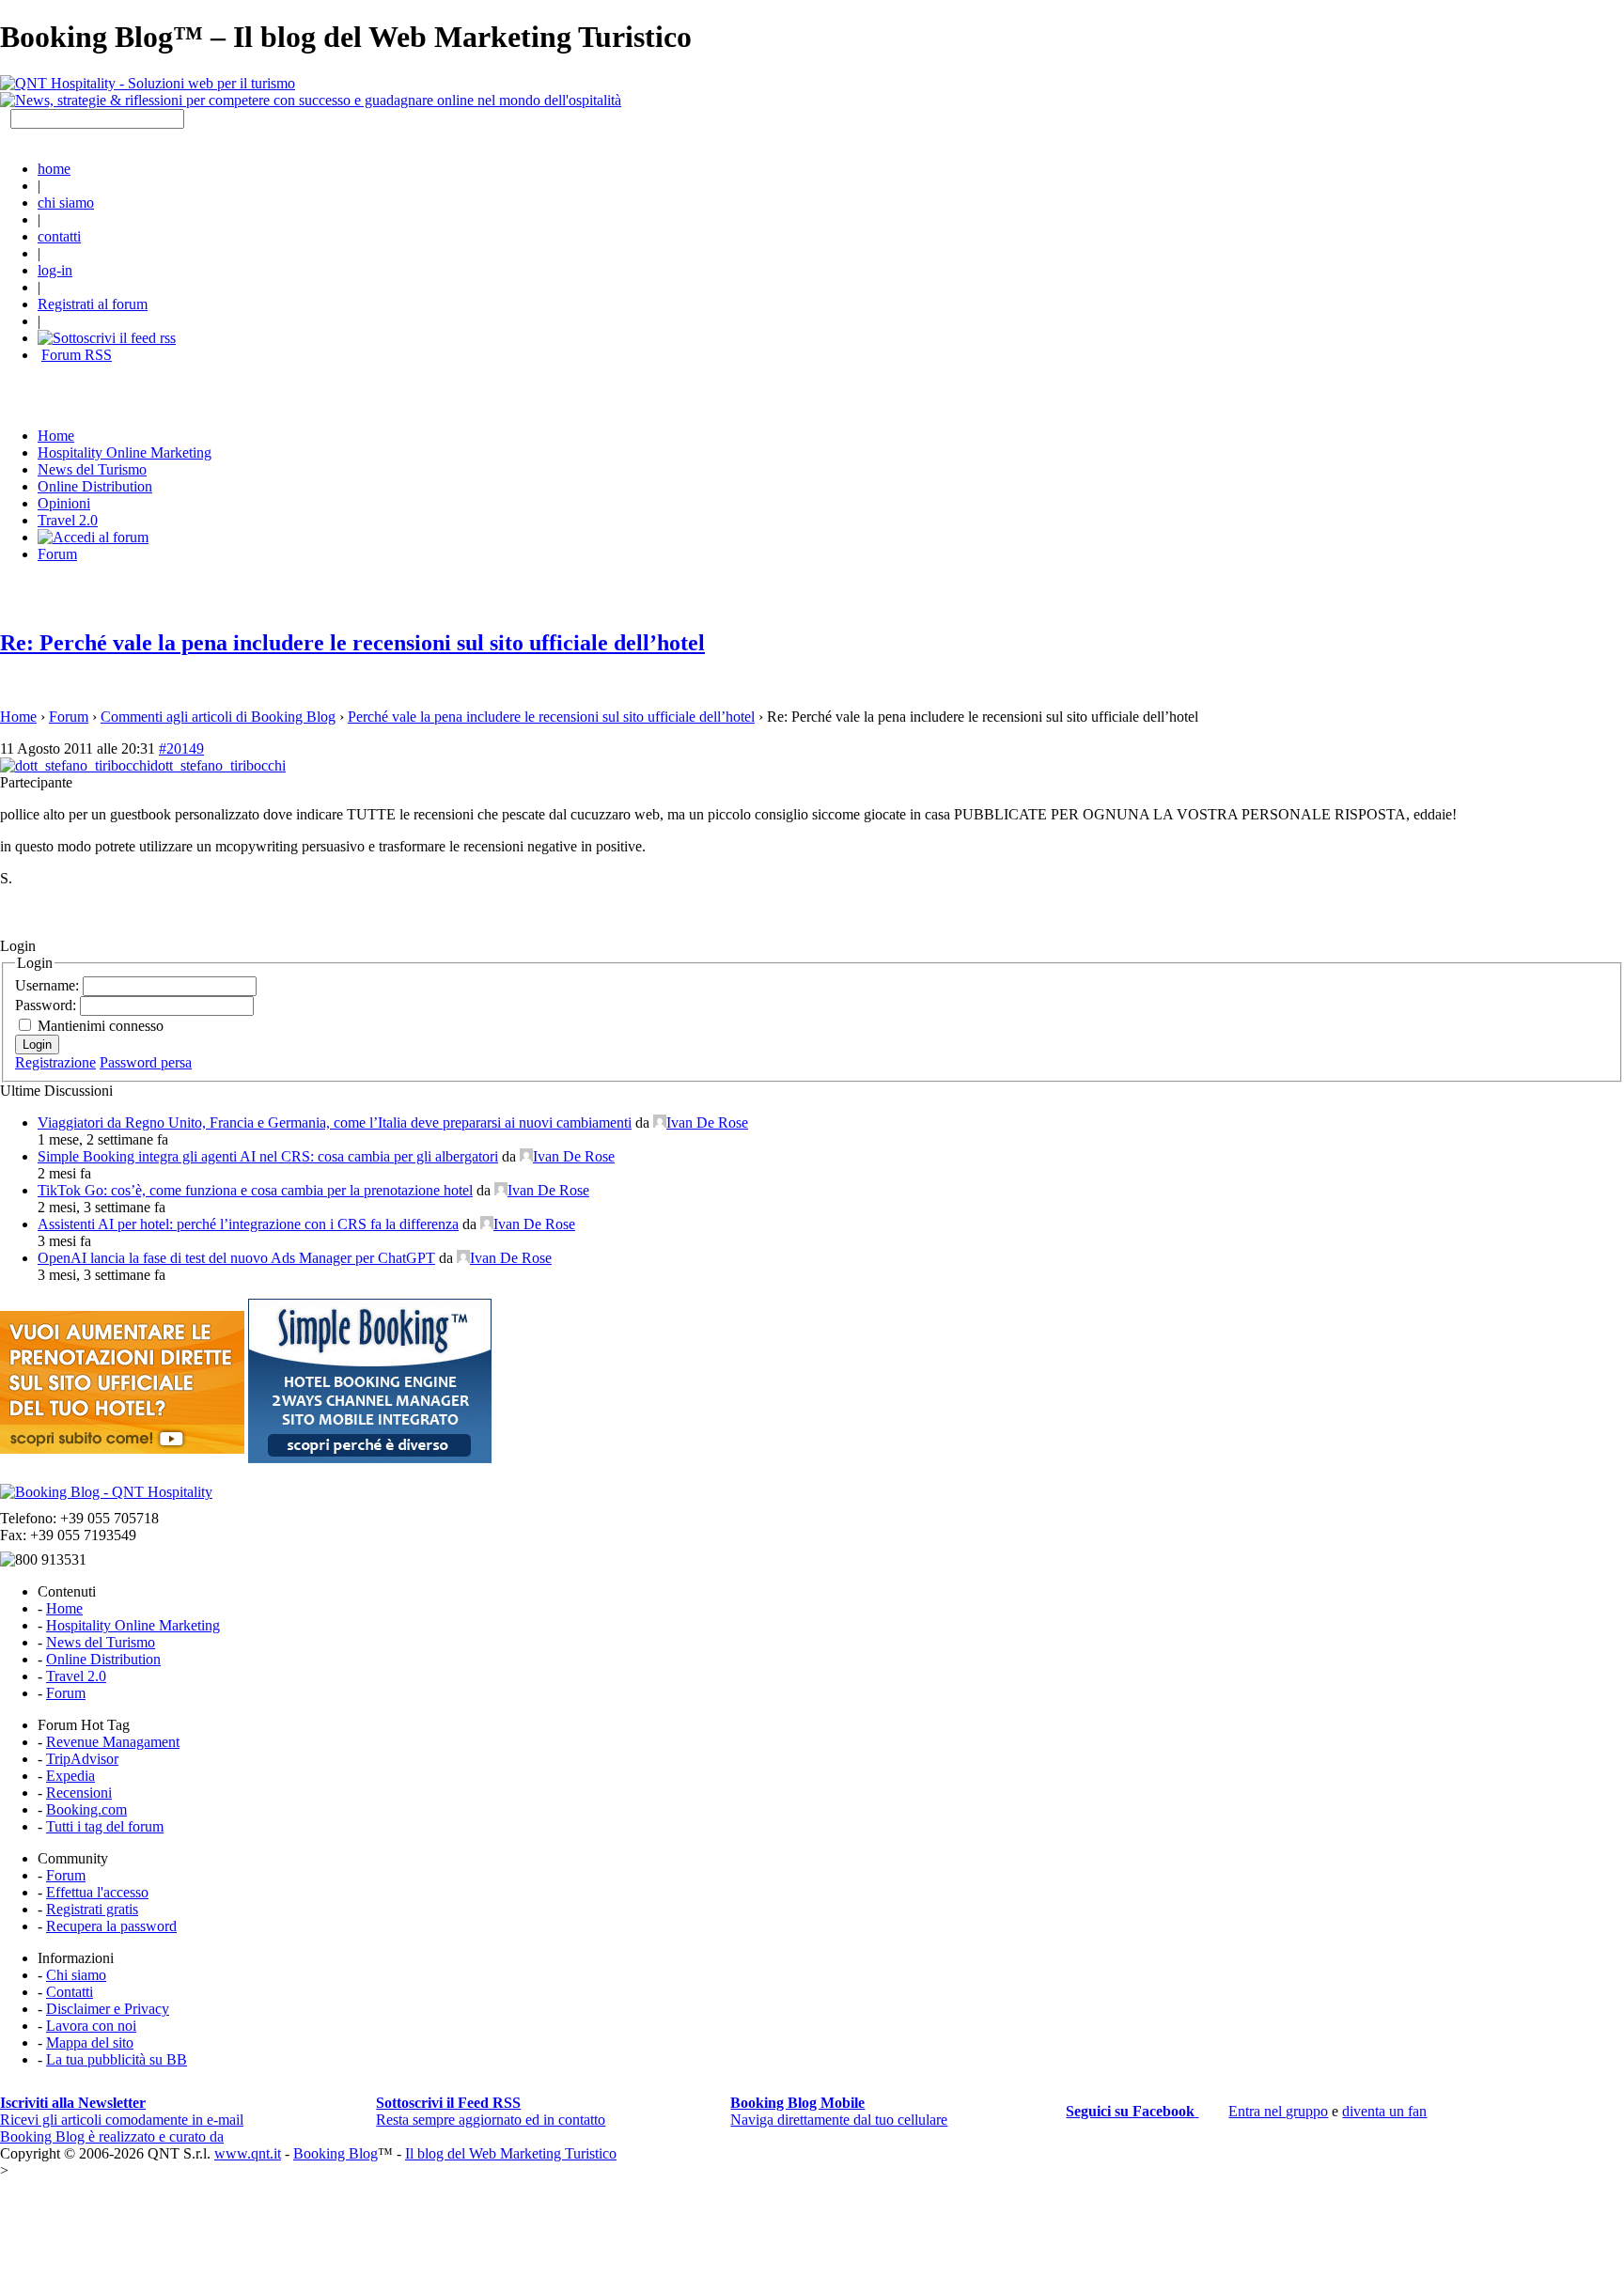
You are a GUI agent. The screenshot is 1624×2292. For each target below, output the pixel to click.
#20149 (181, 748)
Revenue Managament (113, 1742)
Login (37, 1045)
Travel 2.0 (68, 520)
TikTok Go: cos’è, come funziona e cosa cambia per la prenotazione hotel (255, 1190)
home (54, 169)
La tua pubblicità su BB (117, 2059)
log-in (55, 270)
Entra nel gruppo (1278, 2111)
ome (56, 436)
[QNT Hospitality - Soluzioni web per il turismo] (148, 83)
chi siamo (66, 203)
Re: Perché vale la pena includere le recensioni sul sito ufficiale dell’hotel (352, 643)
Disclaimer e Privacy (108, 2009)
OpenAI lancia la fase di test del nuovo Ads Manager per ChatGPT (236, 1258)
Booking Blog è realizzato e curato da (112, 2136)
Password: (47, 1005)
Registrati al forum (93, 304)
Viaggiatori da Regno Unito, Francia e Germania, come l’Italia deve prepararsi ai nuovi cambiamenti (335, 1123)
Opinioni (64, 503)
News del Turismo (92, 469)
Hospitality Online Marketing (125, 452)
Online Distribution (95, 486)
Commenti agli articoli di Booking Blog (218, 717)
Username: (49, 985)
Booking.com (86, 1809)
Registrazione (55, 1062)
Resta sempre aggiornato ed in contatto (491, 2111)
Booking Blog (336, 2153)
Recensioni (79, 1793)
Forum (57, 554)
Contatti (70, 1992)
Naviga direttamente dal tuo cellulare (839, 2111)
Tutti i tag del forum (105, 1826)
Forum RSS (77, 355)
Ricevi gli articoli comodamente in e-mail (122, 2111)
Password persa (146, 1062)
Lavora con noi (91, 2026)
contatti (59, 236)
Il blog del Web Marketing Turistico (511, 2153)
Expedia (70, 1776)
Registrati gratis (92, 1909)
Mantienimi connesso (101, 1026)
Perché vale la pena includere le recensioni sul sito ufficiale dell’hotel (551, 717)
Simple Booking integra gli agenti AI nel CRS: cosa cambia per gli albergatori (268, 1156)
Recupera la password (111, 1926)
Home (18, 717)
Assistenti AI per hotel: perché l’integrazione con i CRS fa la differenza (248, 1224)
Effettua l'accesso (97, 1892)
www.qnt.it (248, 2153)
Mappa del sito (90, 2043)
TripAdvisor (82, 1759)
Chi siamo (76, 1975)
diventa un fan (1384, 2111)
